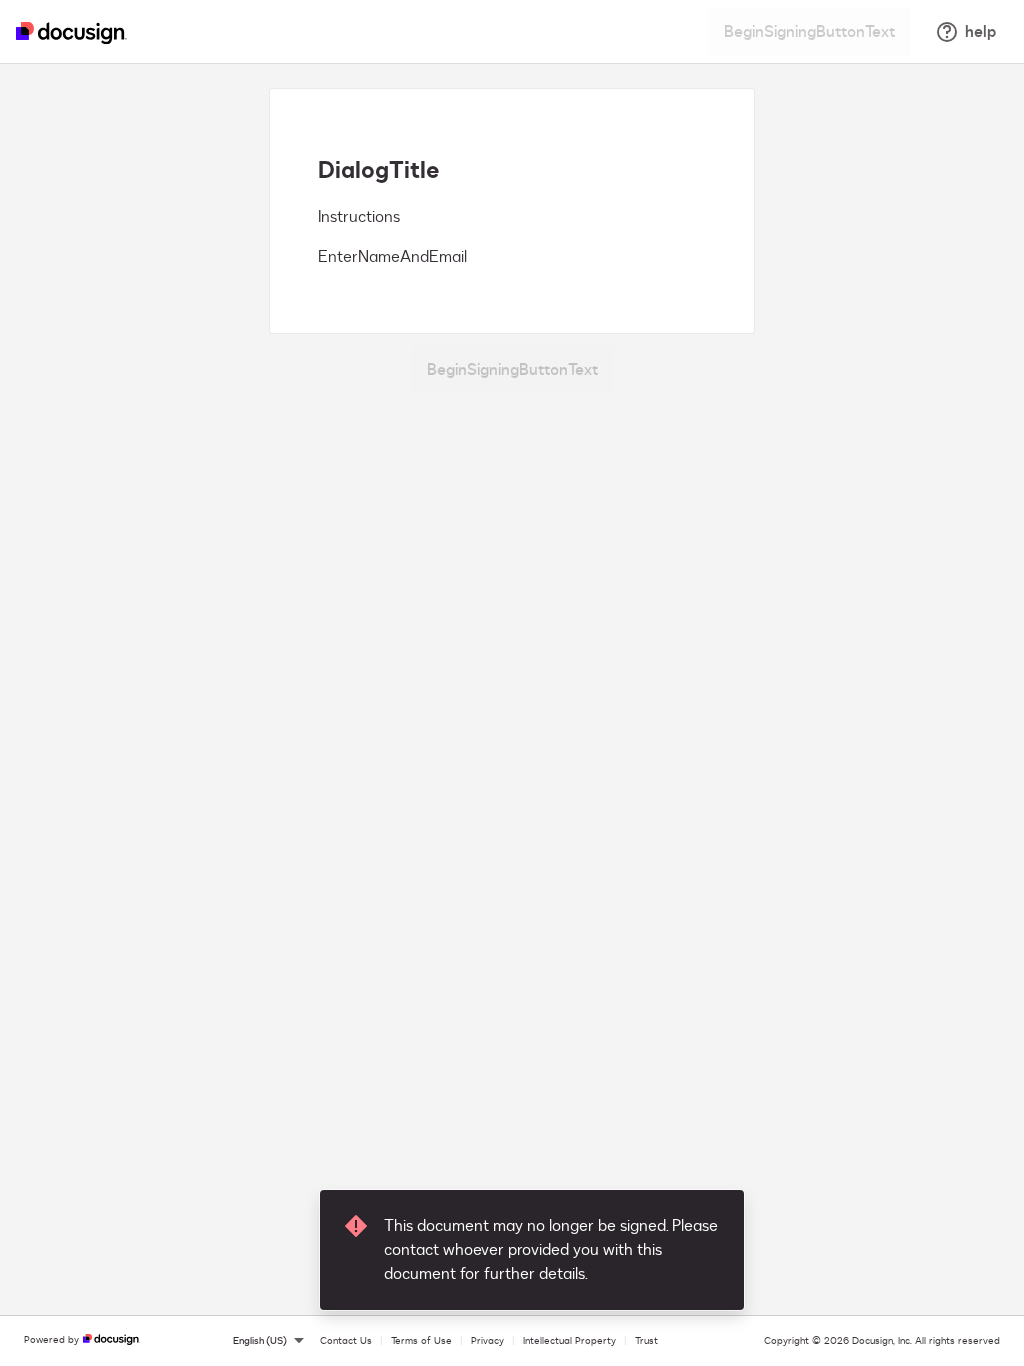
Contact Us (346, 1341)
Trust (646, 1341)
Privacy (487, 1341)
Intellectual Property (569, 1341)
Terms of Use (421, 1341)
